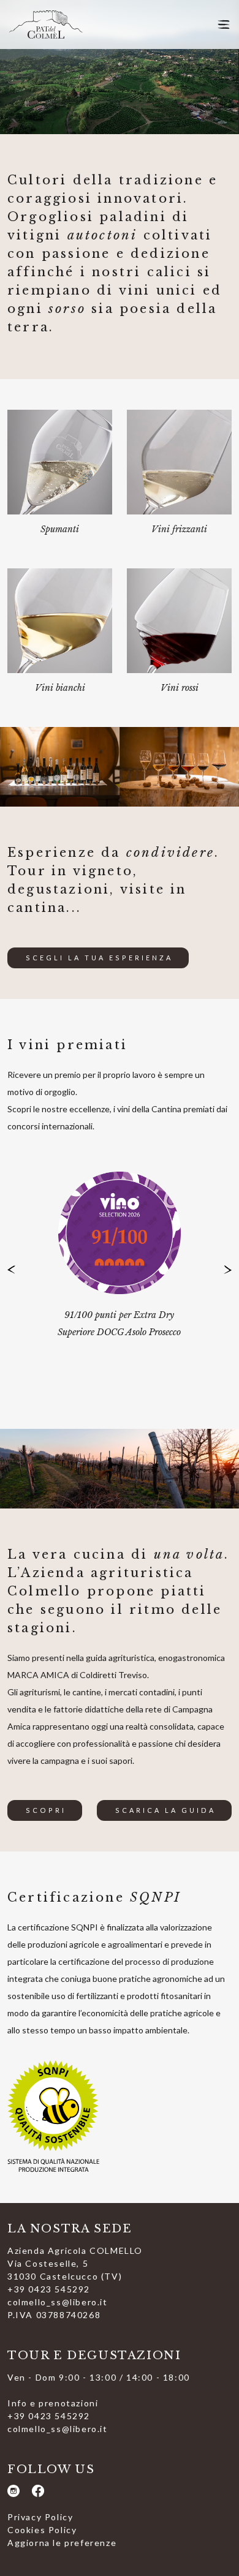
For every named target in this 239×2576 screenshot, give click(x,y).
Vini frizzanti (179, 529)
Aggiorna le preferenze (62, 2543)
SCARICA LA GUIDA (165, 1810)
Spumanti (60, 529)
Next (222, 1270)
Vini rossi (180, 688)
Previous (17, 1270)
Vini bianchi (60, 688)
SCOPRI (46, 1810)
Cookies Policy (42, 2530)
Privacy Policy (40, 2517)
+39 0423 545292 (49, 2289)
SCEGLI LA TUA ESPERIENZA (99, 958)
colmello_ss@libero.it (58, 2302)
